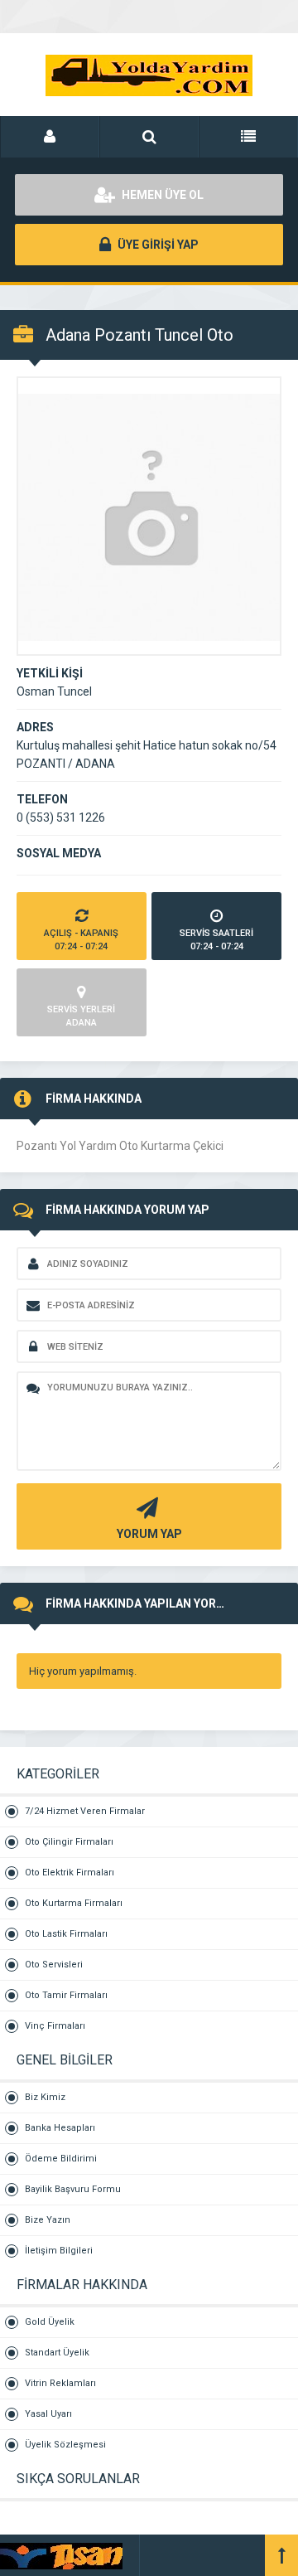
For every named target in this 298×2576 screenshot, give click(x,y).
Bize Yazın (48, 2220)
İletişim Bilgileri (59, 2251)
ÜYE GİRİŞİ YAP (157, 245)
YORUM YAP (149, 1534)
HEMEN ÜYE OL (161, 195)
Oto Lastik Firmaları (66, 1934)
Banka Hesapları (60, 2128)
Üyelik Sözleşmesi (65, 2445)
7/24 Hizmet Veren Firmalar (85, 1811)
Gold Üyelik (50, 2322)
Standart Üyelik (57, 2353)
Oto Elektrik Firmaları (70, 1873)
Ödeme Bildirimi (61, 2159)
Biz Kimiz (45, 2097)
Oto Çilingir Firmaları (69, 1842)
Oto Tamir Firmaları (66, 1995)
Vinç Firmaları (55, 2026)
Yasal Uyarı (48, 2414)
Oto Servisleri (54, 1965)
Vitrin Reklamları (60, 2383)
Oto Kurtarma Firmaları (74, 1903)
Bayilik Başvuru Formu (73, 2189)
